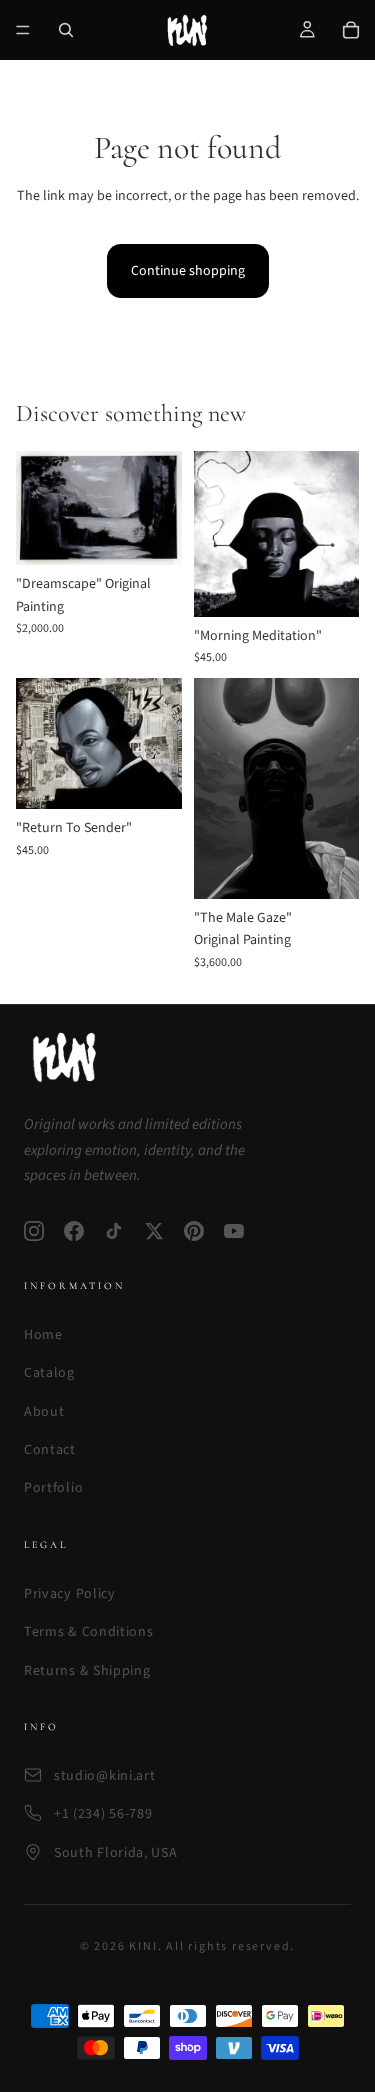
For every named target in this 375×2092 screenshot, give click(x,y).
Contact (50, 1450)
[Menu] (23, 30)
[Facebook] (74, 1231)
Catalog (49, 1373)
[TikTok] (114, 1231)
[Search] (66, 30)
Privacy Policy (70, 1594)
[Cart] (351, 30)
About (44, 1412)
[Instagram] (34, 1231)
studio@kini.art (105, 1776)
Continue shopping (188, 271)
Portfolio (53, 1488)
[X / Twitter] (154, 1231)
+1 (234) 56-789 (103, 1814)
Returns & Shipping (87, 1671)
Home (43, 1335)
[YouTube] (234, 1231)
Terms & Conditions (89, 1632)
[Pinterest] (194, 1231)
